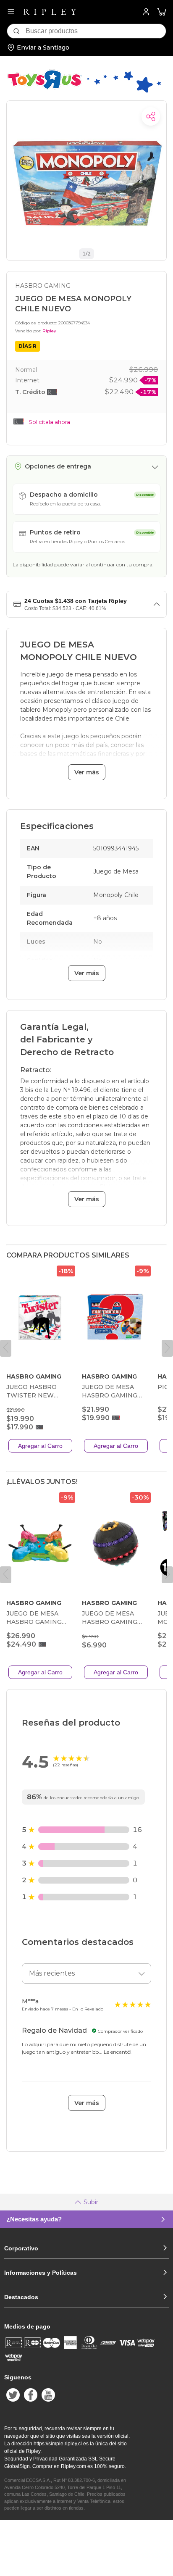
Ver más (87, 772)
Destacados (21, 2297)
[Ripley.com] (50, 12)
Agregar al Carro (40, 1446)
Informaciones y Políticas (41, 2273)
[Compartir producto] (151, 116)
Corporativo (21, 2248)
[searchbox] (96, 31)
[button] (162, 12)
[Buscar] (16, 31)
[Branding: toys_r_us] (84, 92)
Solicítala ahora (49, 422)
